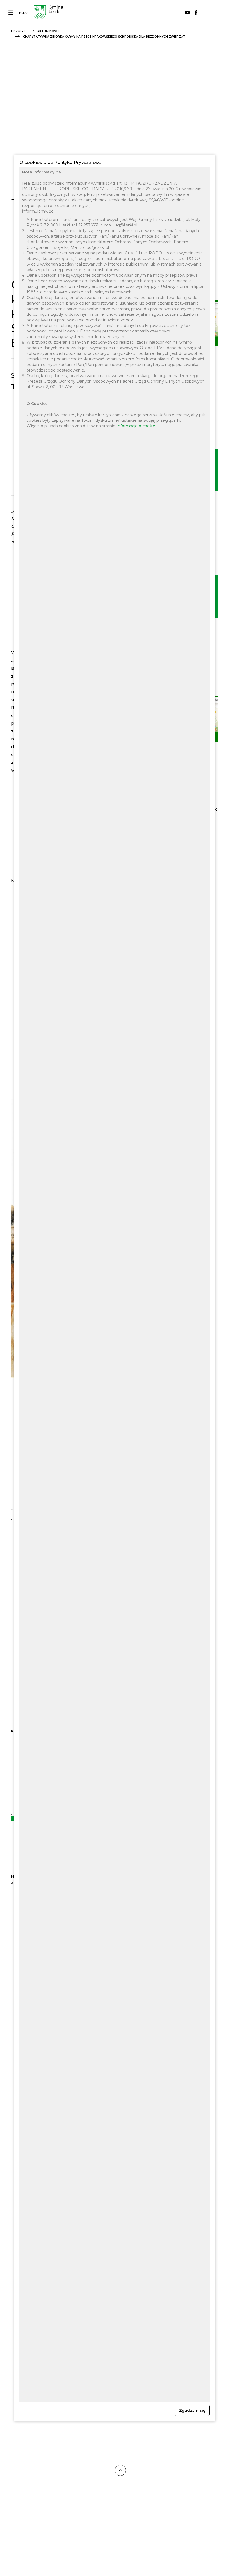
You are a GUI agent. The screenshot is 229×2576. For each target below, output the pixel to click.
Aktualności (48, 31)
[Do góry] (120, 2471)
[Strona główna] (48, 13)
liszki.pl (18, 31)
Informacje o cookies (137, 426)
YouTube (187, 13)
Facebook (196, 13)
